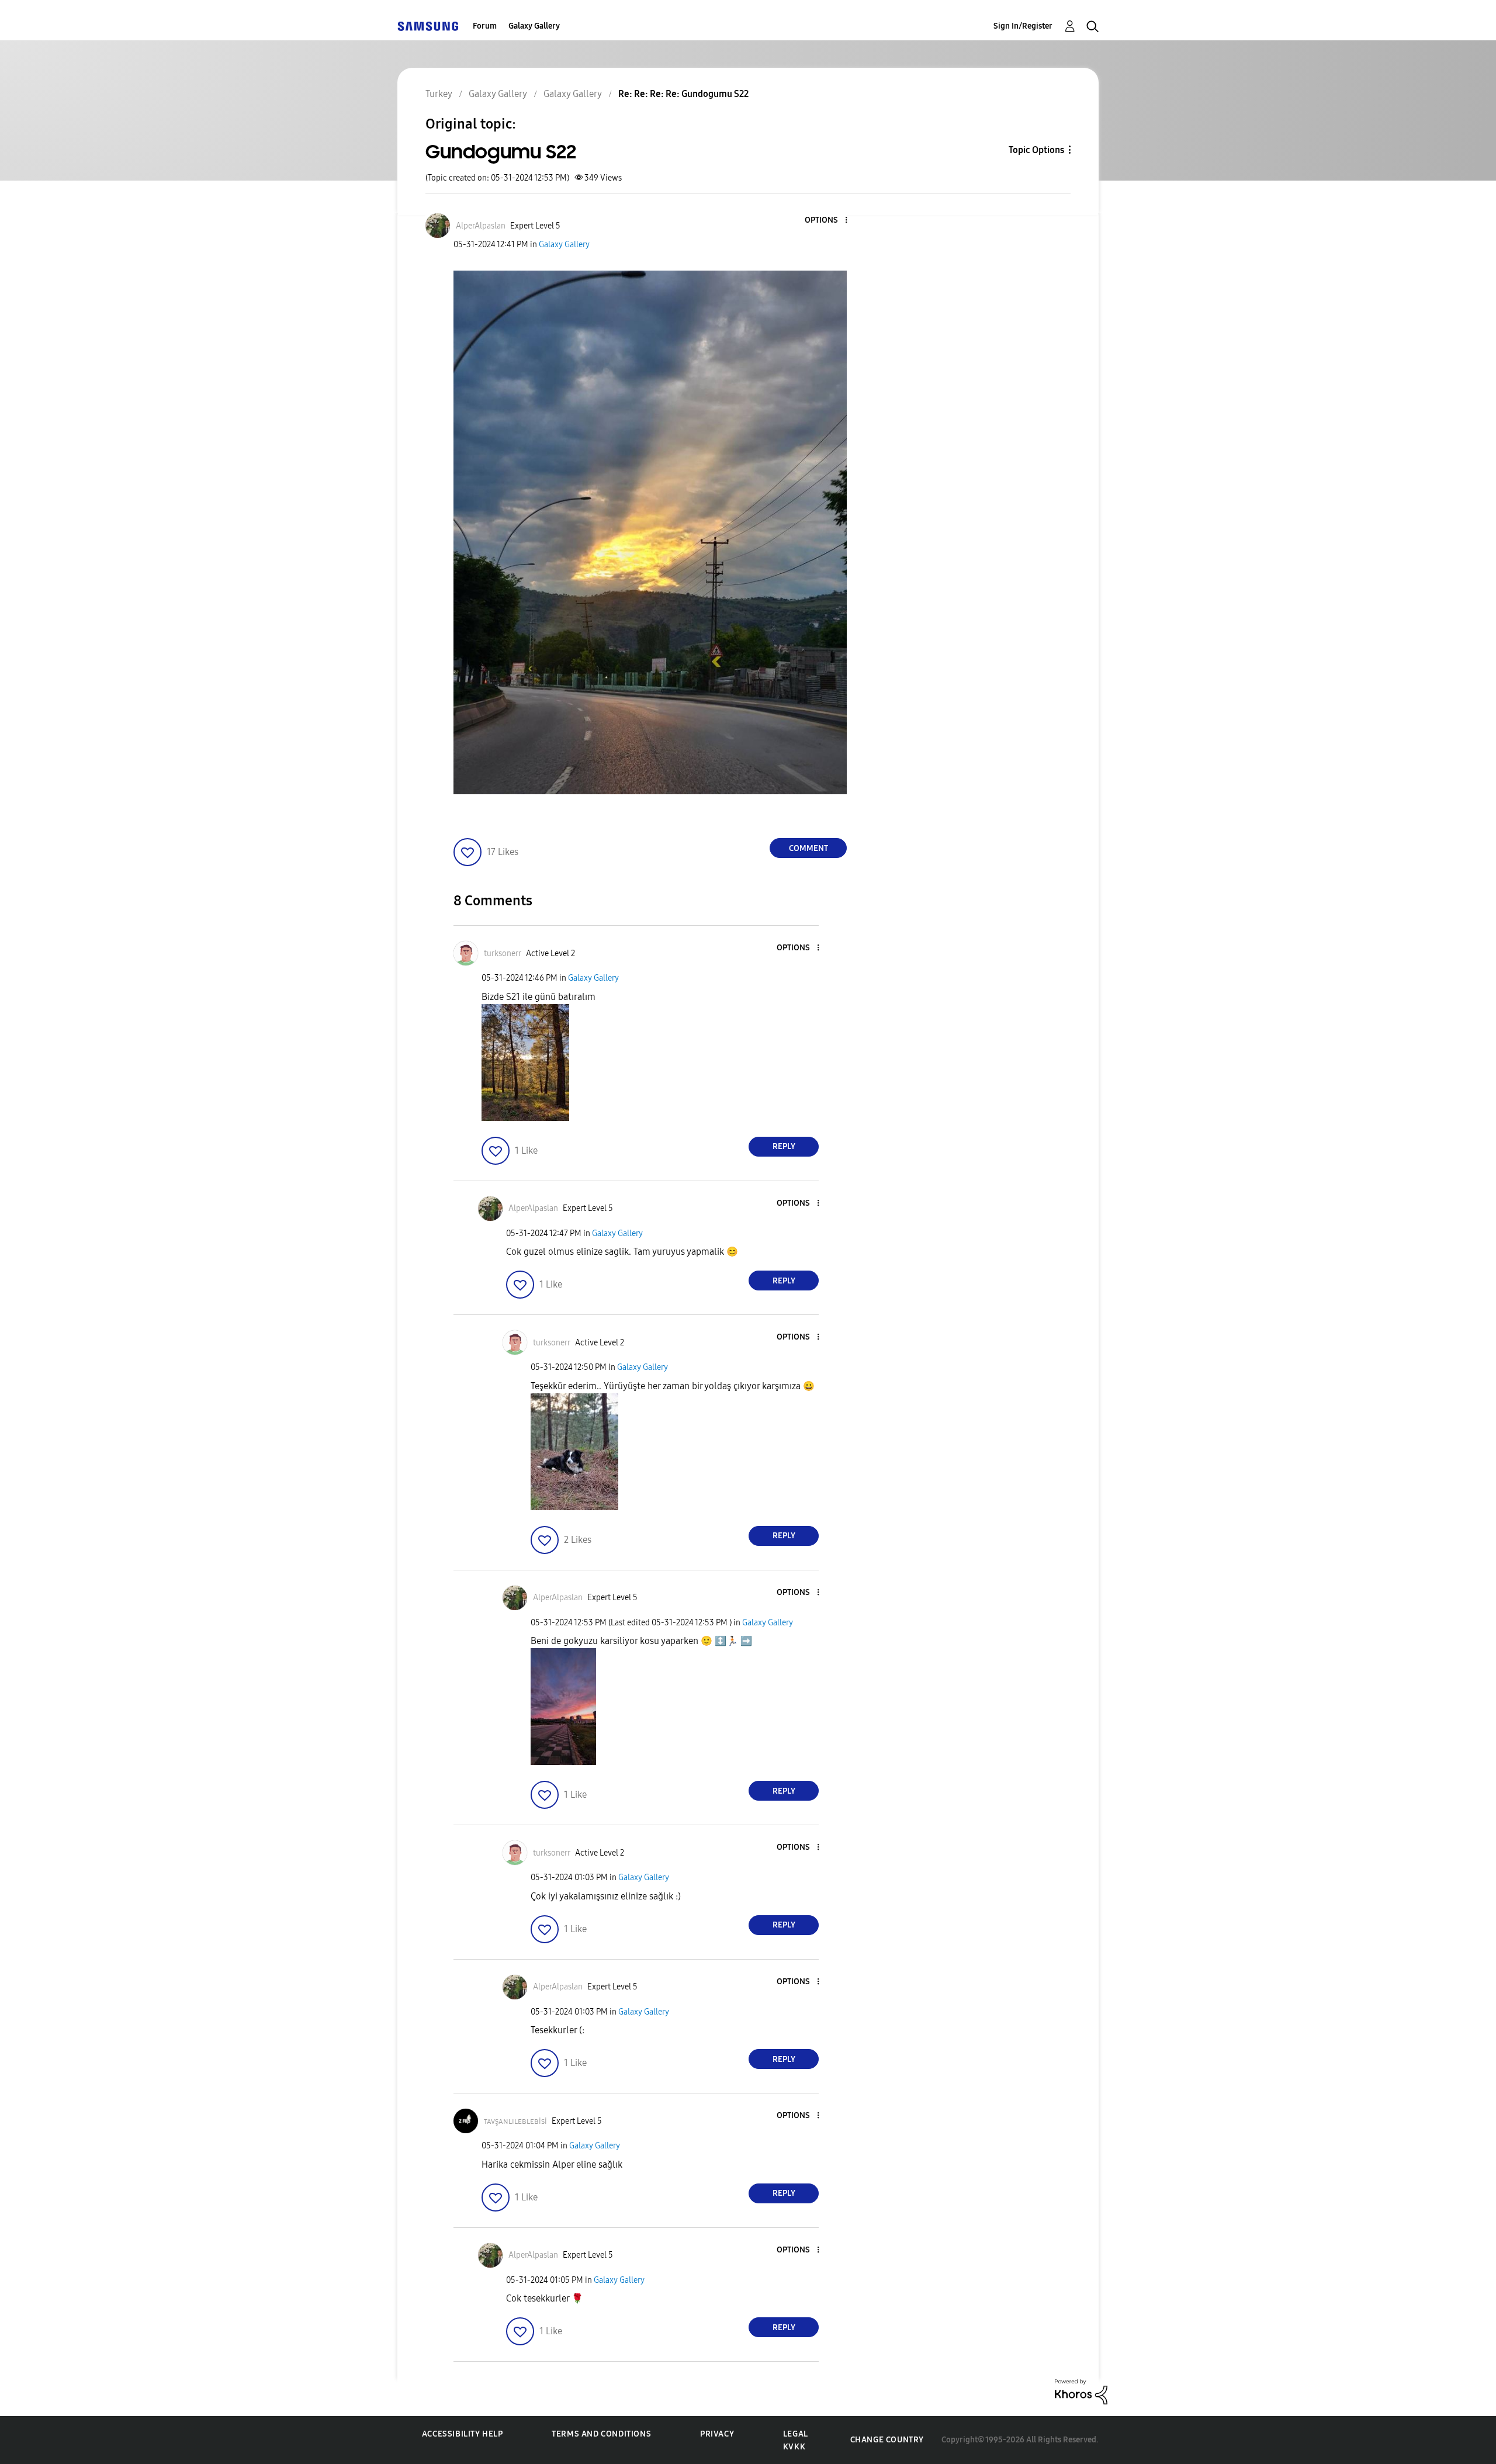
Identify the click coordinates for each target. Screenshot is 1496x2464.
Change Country (887, 2440)
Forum (485, 26)
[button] (827, 221)
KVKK (794, 2447)
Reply (784, 1146)
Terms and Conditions (601, 2434)
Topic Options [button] (1036, 150)
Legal (796, 2434)
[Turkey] (428, 26)
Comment (808, 848)
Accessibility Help (463, 2434)
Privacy (717, 2434)
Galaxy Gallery (534, 26)
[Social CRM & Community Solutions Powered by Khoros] (1081, 2391)
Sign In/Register (1023, 26)
